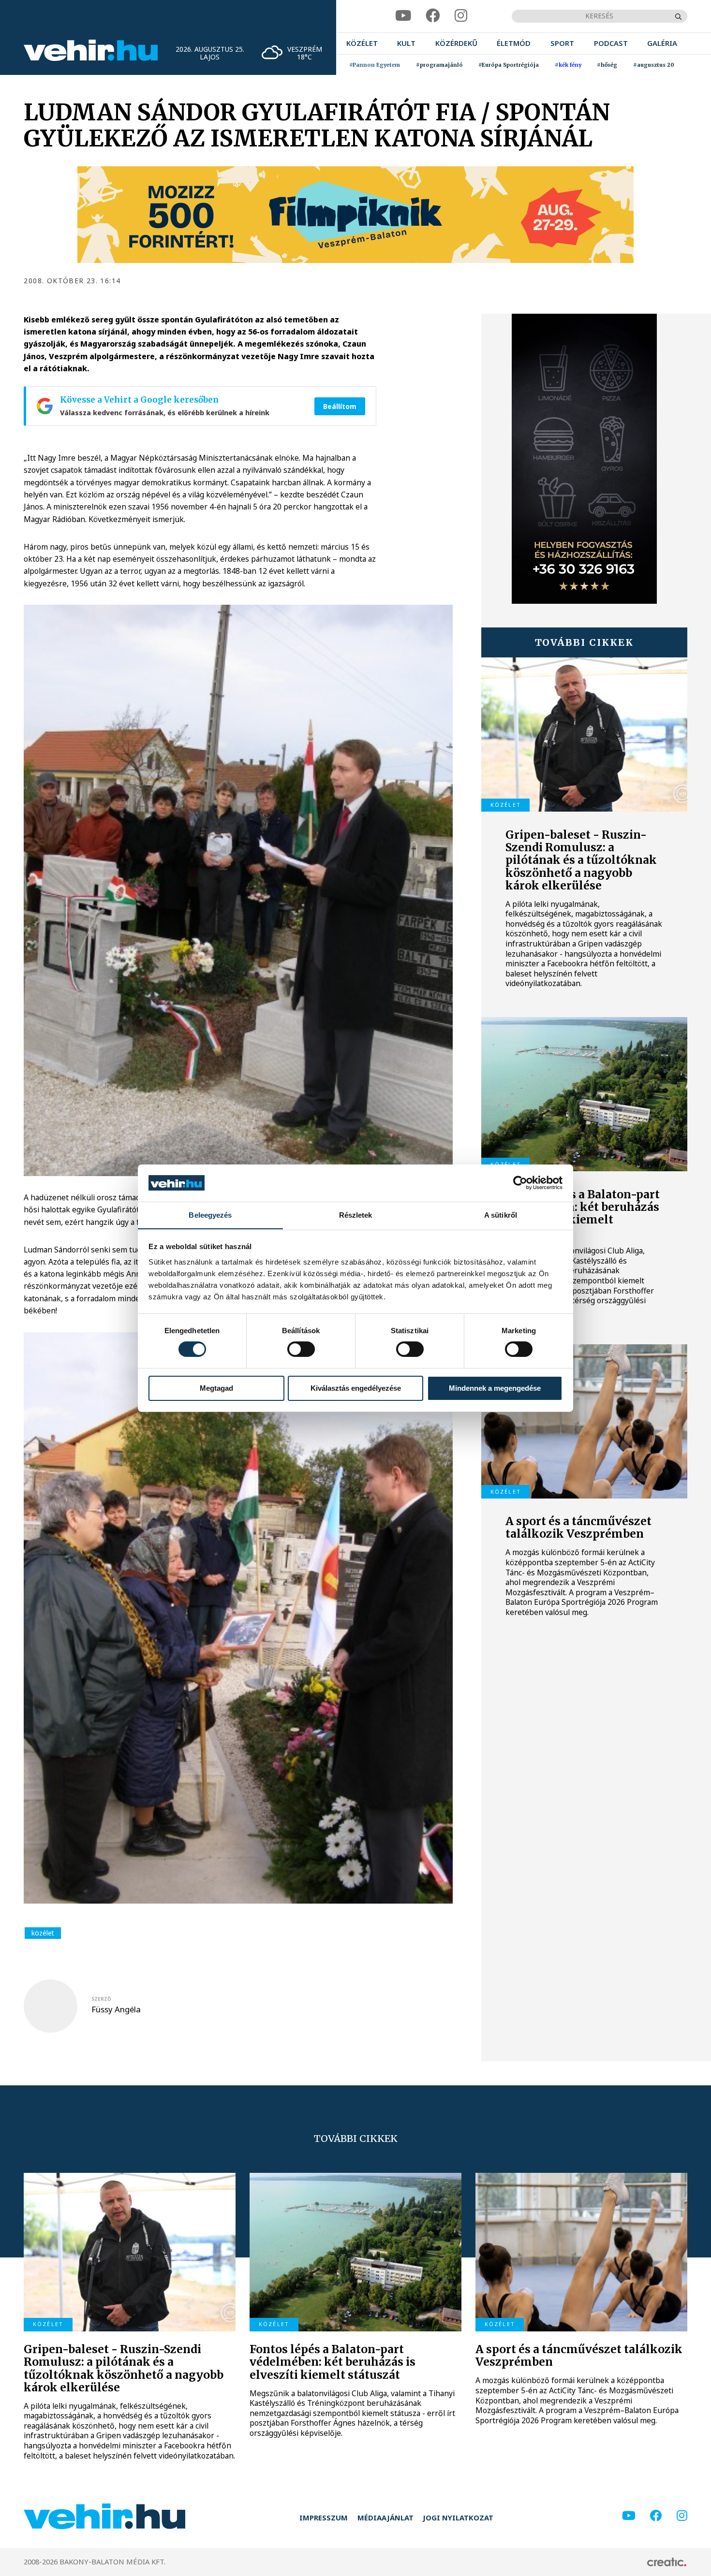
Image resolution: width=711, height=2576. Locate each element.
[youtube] (403, 16)
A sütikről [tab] (501, 1215)
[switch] (301, 1349)
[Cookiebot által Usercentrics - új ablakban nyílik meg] (520, 1183)
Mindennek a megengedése (495, 1388)
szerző (101, 1999)
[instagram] (461, 16)
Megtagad (216, 1388)
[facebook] (433, 16)
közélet (43, 1933)
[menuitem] (362, 44)
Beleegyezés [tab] (210, 1215)
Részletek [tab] (356, 1215)
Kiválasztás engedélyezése (356, 1388)
